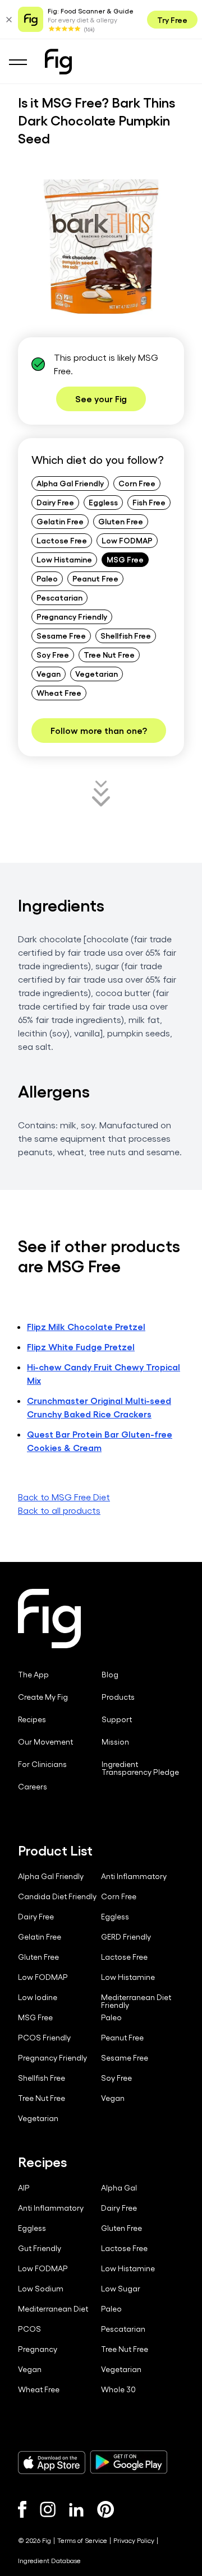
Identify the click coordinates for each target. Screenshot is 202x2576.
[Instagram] (48, 2509)
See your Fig (101, 399)
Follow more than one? (99, 730)
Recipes (32, 1719)
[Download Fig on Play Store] (128, 2462)
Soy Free (53, 654)
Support (117, 1719)
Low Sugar (121, 2289)
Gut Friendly (40, 2248)
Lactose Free (62, 540)
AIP (24, 2188)
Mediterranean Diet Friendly (136, 2001)
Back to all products (59, 1510)
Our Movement (45, 1742)
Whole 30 (118, 2389)
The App (33, 1675)
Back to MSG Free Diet (64, 1497)
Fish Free (149, 502)
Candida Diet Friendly (57, 1896)
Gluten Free (121, 521)
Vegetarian (97, 673)
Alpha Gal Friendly (70, 483)
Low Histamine (64, 559)
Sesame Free (61, 635)
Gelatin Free (60, 521)
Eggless (103, 502)
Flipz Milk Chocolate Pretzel (86, 1326)
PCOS (29, 2329)
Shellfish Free (126, 635)
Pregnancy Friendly (72, 616)
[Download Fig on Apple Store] (52, 2462)
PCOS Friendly (44, 2038)
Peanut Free (95, 578)
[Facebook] (22, 2509)
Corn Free (137, 483)
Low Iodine (38, 1997)
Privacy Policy (134, 2540)
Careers (33, 1787)
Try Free (172, 20)
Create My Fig (43, 1697)
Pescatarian (59, 597)
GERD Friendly (126, 1937)
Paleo (47, 578)
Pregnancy (38, 2349)
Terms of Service (82, 2540)
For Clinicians (42, 1764)
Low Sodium (41, 2289)
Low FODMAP (127, 540)
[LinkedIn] (76, 2510)
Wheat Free (59, 692)
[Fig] (58, 62)
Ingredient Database (49, 2560)
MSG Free (125, 559)
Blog (110, 1675)
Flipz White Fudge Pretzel (81, 1347)
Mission (115, 1742)
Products (118, 1697)
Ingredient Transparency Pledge (140, 1768)
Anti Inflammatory (134, 1876)
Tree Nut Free (109, 654)
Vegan (49, 673)
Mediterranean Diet (53, 2309)
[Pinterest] (106, 2509)
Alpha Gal (119, 2188)
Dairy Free (55, 502)
